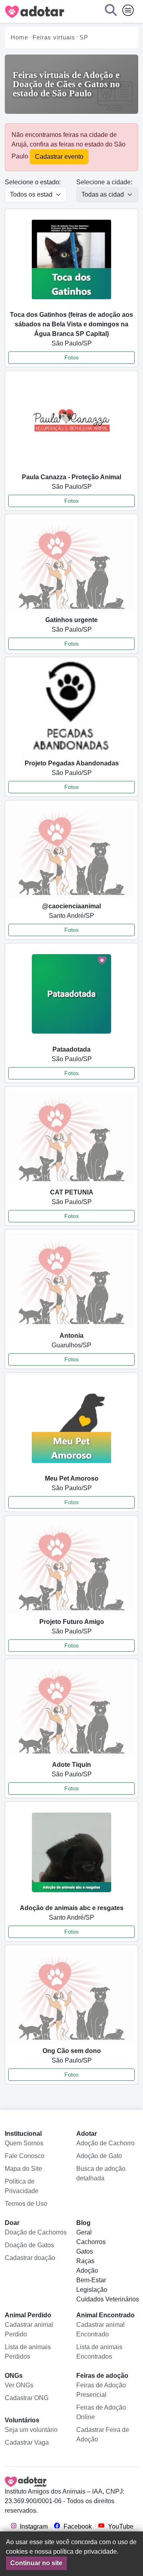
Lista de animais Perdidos (28, 2352)
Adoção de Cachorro (105, 2143)
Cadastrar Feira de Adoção (103, 2435)
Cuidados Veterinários (108, 2299)
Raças (85, 2261)
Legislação (92, 2290)
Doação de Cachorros (36, 2232)
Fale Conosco (25, 2156)
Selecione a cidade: (104, 182)
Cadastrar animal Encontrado (100, 2329)
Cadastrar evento (59, 157)
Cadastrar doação (30, 2258)
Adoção (87, 2271)
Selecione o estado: (33, 182)
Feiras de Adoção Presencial (101, 2390)
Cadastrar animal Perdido (29, 2329)
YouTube (120, 2526)
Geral (84, 2232)
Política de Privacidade (22, 2186)
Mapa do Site (23, 2169)
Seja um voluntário (31, 2430)
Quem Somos (24, 2143)
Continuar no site (36, 2563)
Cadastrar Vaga (27, 2442)
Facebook (77, 2526)
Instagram (33, 2526)
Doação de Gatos (29, 2245)
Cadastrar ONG (27, 2398)
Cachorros (91, 2242)
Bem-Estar (91, 2280)
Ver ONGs (19, 2385)
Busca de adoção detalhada (101, 2173)
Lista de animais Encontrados (99, 2352)
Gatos (85, 2251)
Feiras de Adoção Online (101, 2412)
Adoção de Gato (99, 2156)
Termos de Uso (26, 2204)
